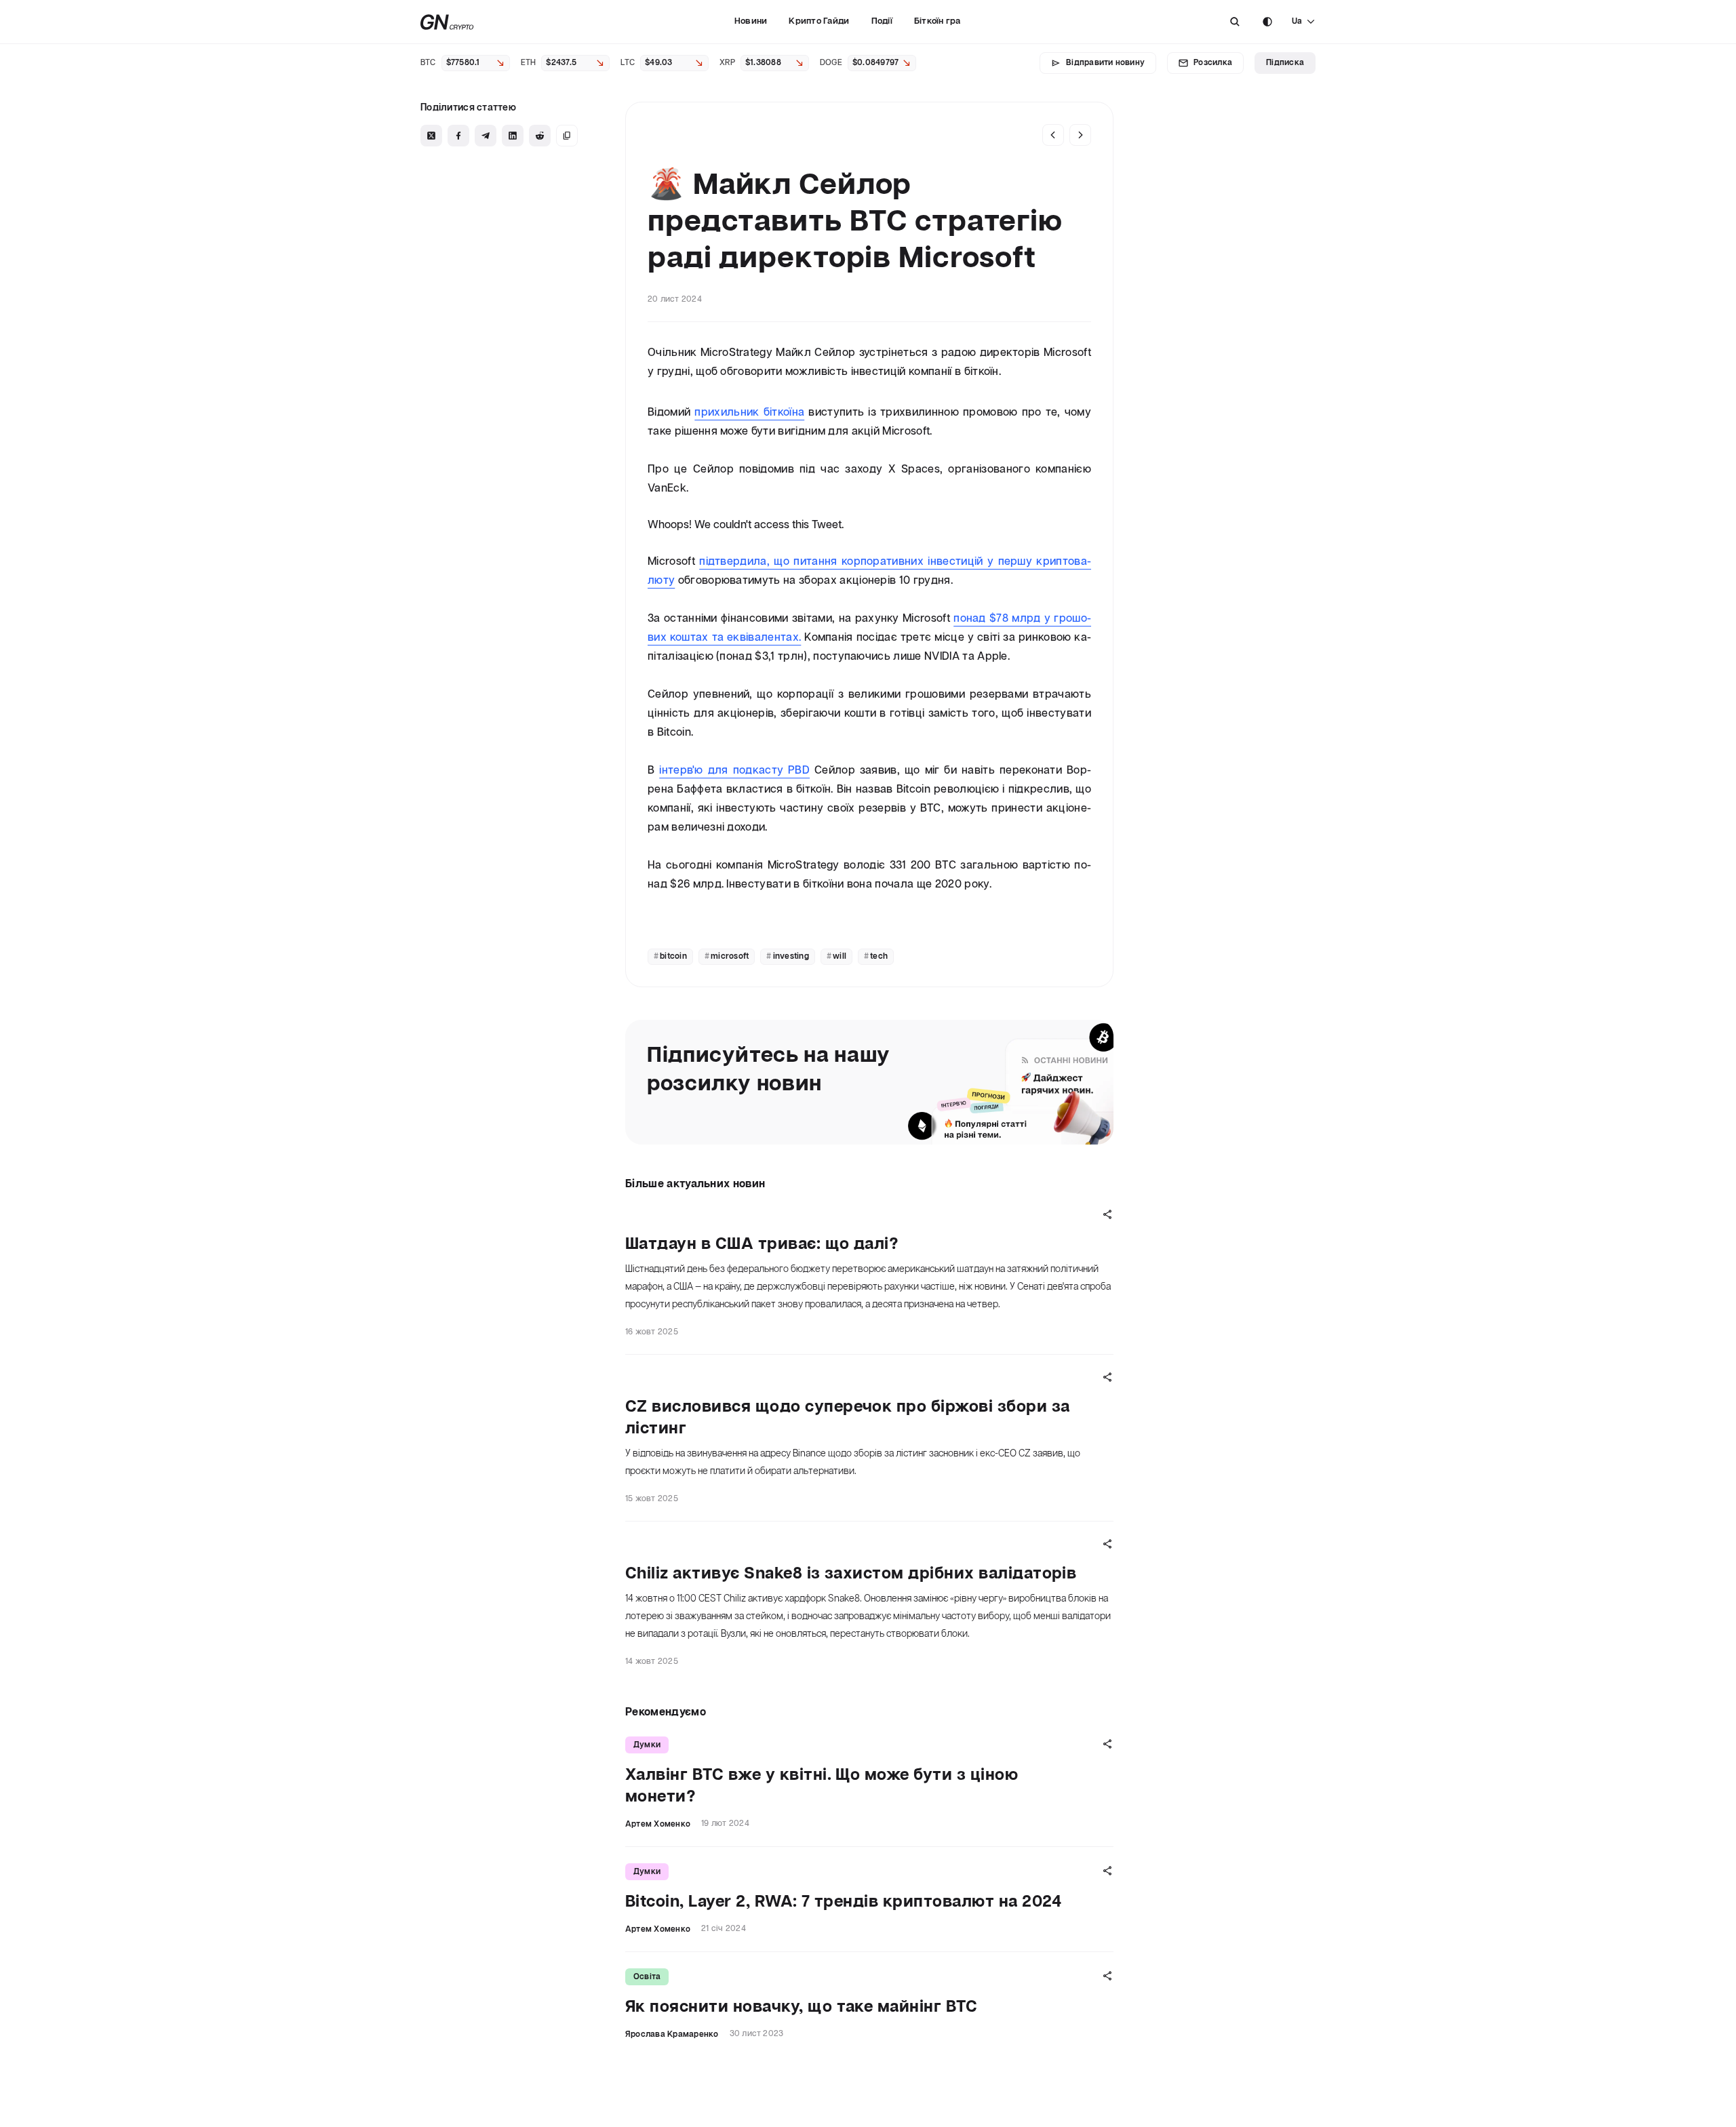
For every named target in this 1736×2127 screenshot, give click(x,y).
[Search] (1235, 22)
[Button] (1235, 22)
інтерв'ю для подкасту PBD (734, 771)
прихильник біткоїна (749, 413)
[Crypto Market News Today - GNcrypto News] (447, 22)
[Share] (1107, 1214)
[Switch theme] (1267, 22)
